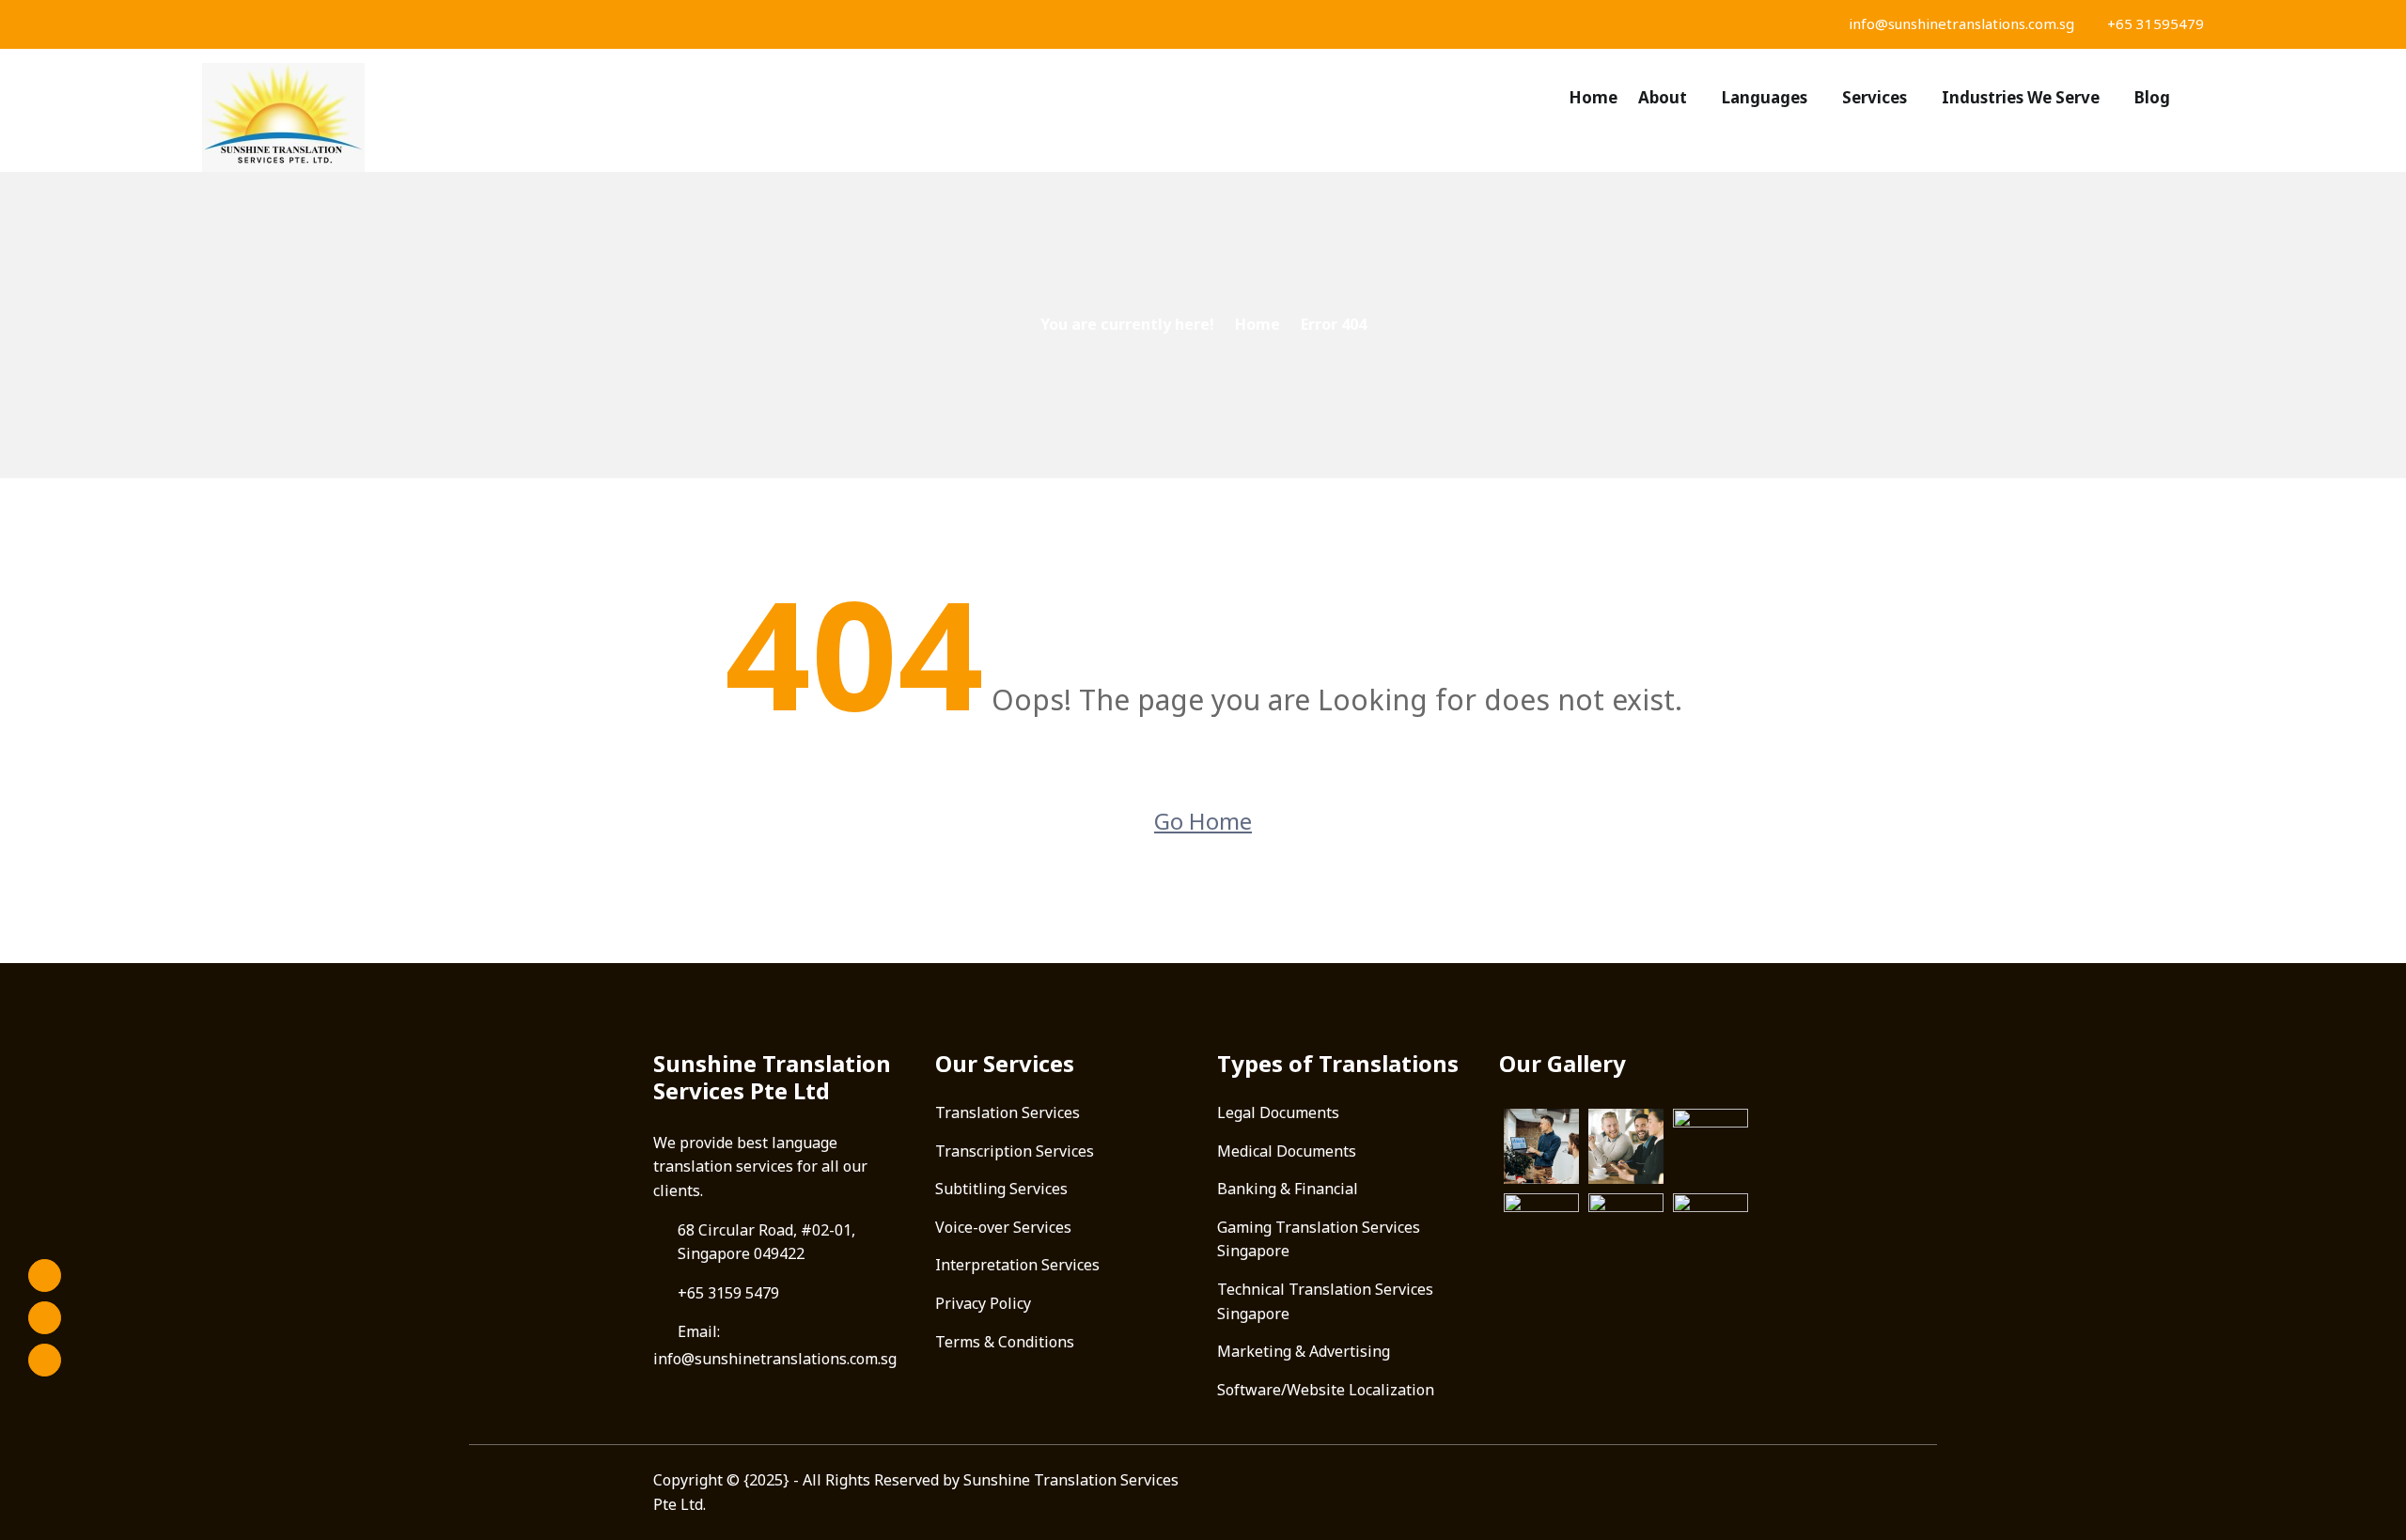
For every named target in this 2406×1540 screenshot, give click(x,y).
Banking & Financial (1288, 1189)
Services (1875, 97)
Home (1593, 97)
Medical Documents (1287, 1151)
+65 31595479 (2154, 23)
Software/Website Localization (1326, 1390)
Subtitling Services (1001, 1189)
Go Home (1203, 821)
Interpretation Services (1017, 1265)
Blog (2152, 97)
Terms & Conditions (1005, 1342)
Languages (1765, 97)
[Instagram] (45, 1318)
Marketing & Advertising (1304, 1351)
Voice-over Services (1003, 1227)
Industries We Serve (2021, 97)
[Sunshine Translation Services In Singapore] (442, 117)
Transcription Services (1015, 1151)
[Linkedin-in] (45, 1360)
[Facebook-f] (45, 1276)
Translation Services (1008, 1112)
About (1663, 97)
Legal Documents (1278, 1112)
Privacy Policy (983, 1303)
